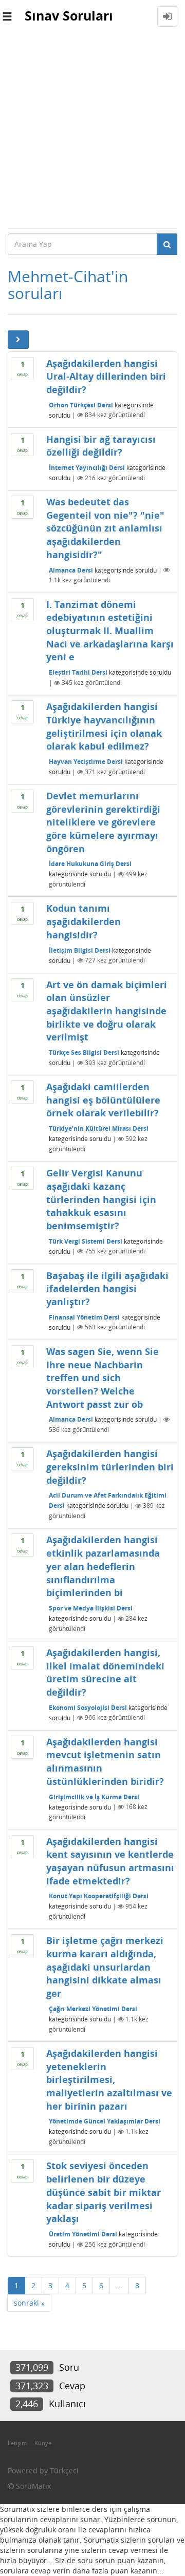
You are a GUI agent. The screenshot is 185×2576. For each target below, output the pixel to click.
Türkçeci (64, 2471)
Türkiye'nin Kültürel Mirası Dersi (99, 1128)
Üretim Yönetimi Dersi (83, 2234)
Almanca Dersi (71, 570)
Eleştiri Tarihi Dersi (78, 672)
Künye (43, 2443)
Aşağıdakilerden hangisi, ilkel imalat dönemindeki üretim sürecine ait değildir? (105, 1672)
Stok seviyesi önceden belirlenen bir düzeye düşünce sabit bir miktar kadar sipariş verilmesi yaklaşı (104, 2192)
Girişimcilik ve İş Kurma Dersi (94, 1796)
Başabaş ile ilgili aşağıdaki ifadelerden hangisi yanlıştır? (107, 1289)
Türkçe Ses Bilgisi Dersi (84, 1053)
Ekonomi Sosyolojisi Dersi (88, 1707)
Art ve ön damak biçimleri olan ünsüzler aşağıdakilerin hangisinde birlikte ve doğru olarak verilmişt (107, 1011)
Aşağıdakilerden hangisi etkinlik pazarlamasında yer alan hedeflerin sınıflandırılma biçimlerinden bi (103, 1566)
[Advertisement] (92, 130)
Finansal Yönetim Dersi (84, 1317)
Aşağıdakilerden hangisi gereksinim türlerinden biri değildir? (110, 1467)
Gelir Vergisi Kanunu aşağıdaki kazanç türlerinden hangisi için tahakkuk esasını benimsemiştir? (101, 1199)
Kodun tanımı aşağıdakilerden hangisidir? (84, 921)
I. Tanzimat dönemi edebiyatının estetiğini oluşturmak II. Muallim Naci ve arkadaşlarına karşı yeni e (110, 631)
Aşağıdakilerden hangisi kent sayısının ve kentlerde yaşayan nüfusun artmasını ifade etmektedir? (110, 1861)
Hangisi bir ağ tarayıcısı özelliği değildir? (101, 446)
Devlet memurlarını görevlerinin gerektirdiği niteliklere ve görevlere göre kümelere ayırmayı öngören (103, 822)
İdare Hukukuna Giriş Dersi (90, 864)
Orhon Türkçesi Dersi (81, 405)
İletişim (17, 2443)
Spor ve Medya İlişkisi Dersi (91, 1608)
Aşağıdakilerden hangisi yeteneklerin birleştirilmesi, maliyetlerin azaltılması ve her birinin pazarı (109, 2080)
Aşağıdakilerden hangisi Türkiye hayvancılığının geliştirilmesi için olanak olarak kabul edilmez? (104, 726)
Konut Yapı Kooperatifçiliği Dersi (99, 1896)
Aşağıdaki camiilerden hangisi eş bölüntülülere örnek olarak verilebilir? (103, 1100)
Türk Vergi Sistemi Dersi (86, 1241)
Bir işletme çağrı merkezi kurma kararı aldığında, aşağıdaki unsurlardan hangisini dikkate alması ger (105, 1967)
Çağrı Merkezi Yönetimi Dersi (93, 2009)
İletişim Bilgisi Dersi (80, 950)
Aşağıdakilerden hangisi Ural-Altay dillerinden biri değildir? (106, 376)
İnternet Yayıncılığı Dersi (87, 468)
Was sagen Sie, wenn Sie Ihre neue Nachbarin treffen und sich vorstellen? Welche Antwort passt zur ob (103, 1378)
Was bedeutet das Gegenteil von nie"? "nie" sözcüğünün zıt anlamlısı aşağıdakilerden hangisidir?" (105, 528)
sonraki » (29, 2303)
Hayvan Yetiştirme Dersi (86, 762)
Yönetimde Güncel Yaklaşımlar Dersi (105, 2121)
